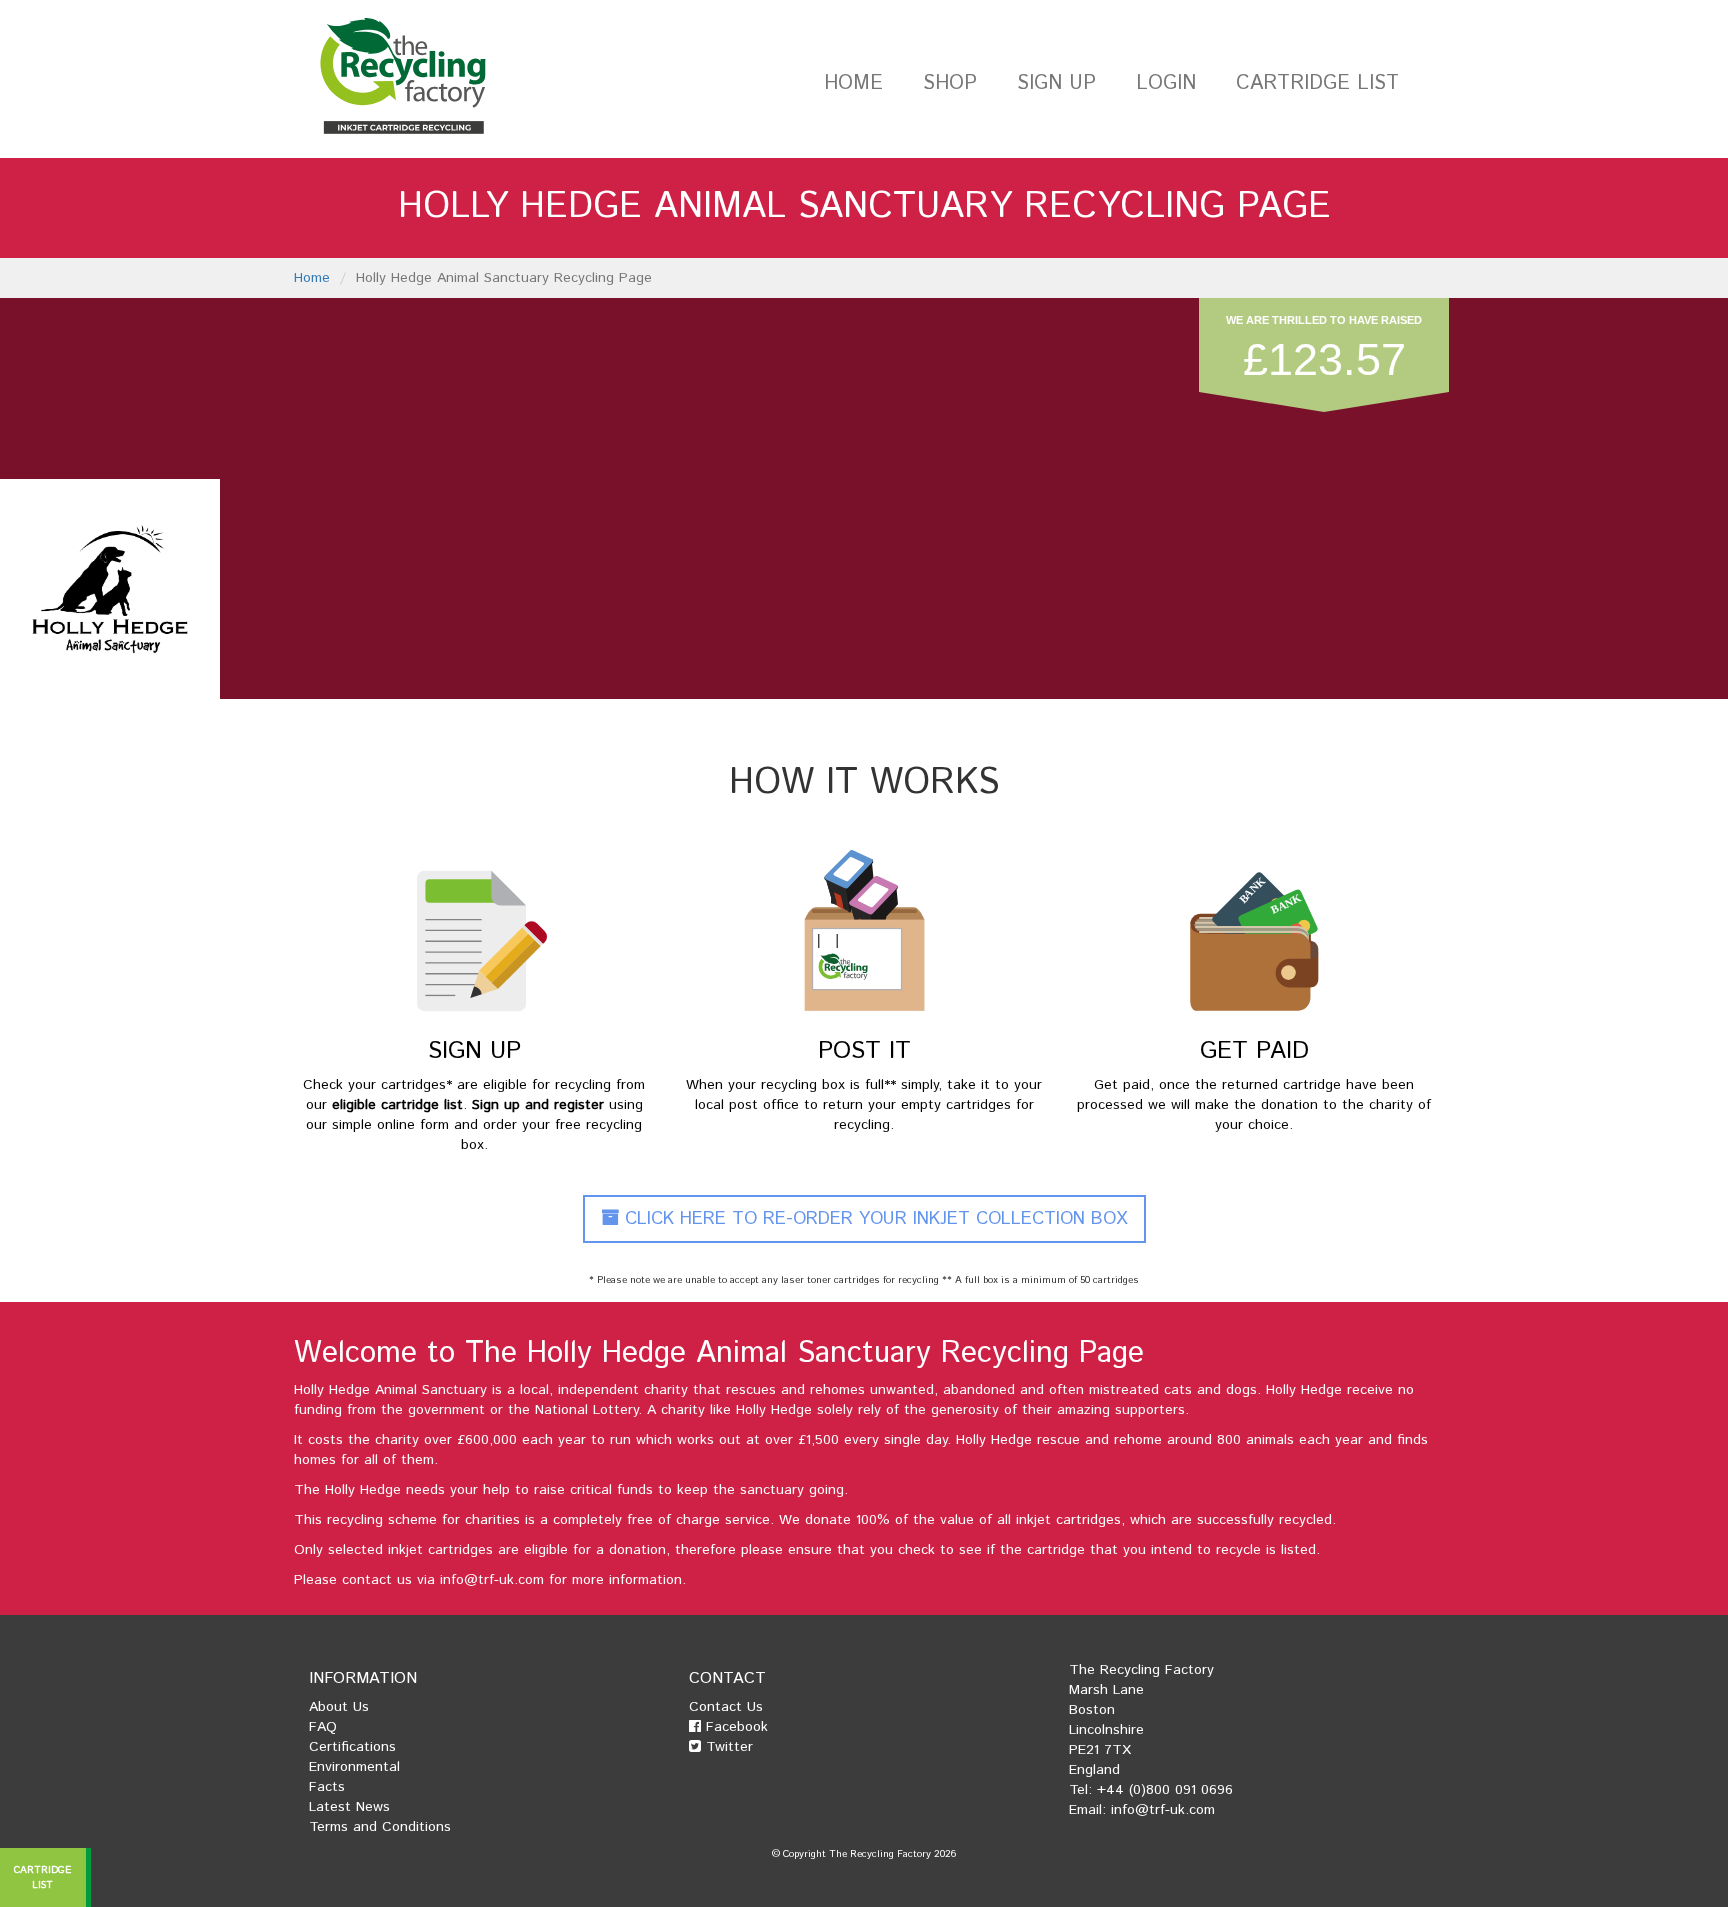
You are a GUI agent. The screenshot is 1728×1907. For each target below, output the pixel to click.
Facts (327, 1787)
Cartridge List (1317, 83)
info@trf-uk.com (492, 1580)
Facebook (734, 1727)
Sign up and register (538, 1105)
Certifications (352, 1747)
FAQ (323, 1727)
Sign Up (1056, 83)
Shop (950, 83)
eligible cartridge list (397, 1105)
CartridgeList (43, 1877)
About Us (339, 1707)
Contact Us (726, 1707)
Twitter (727, 1747)
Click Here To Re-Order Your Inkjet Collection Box (873, 1219)
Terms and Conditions (380, 1827)
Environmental (354, 1767)
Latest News (349, 1807)
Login (1166, 83)
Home (853, 83)
